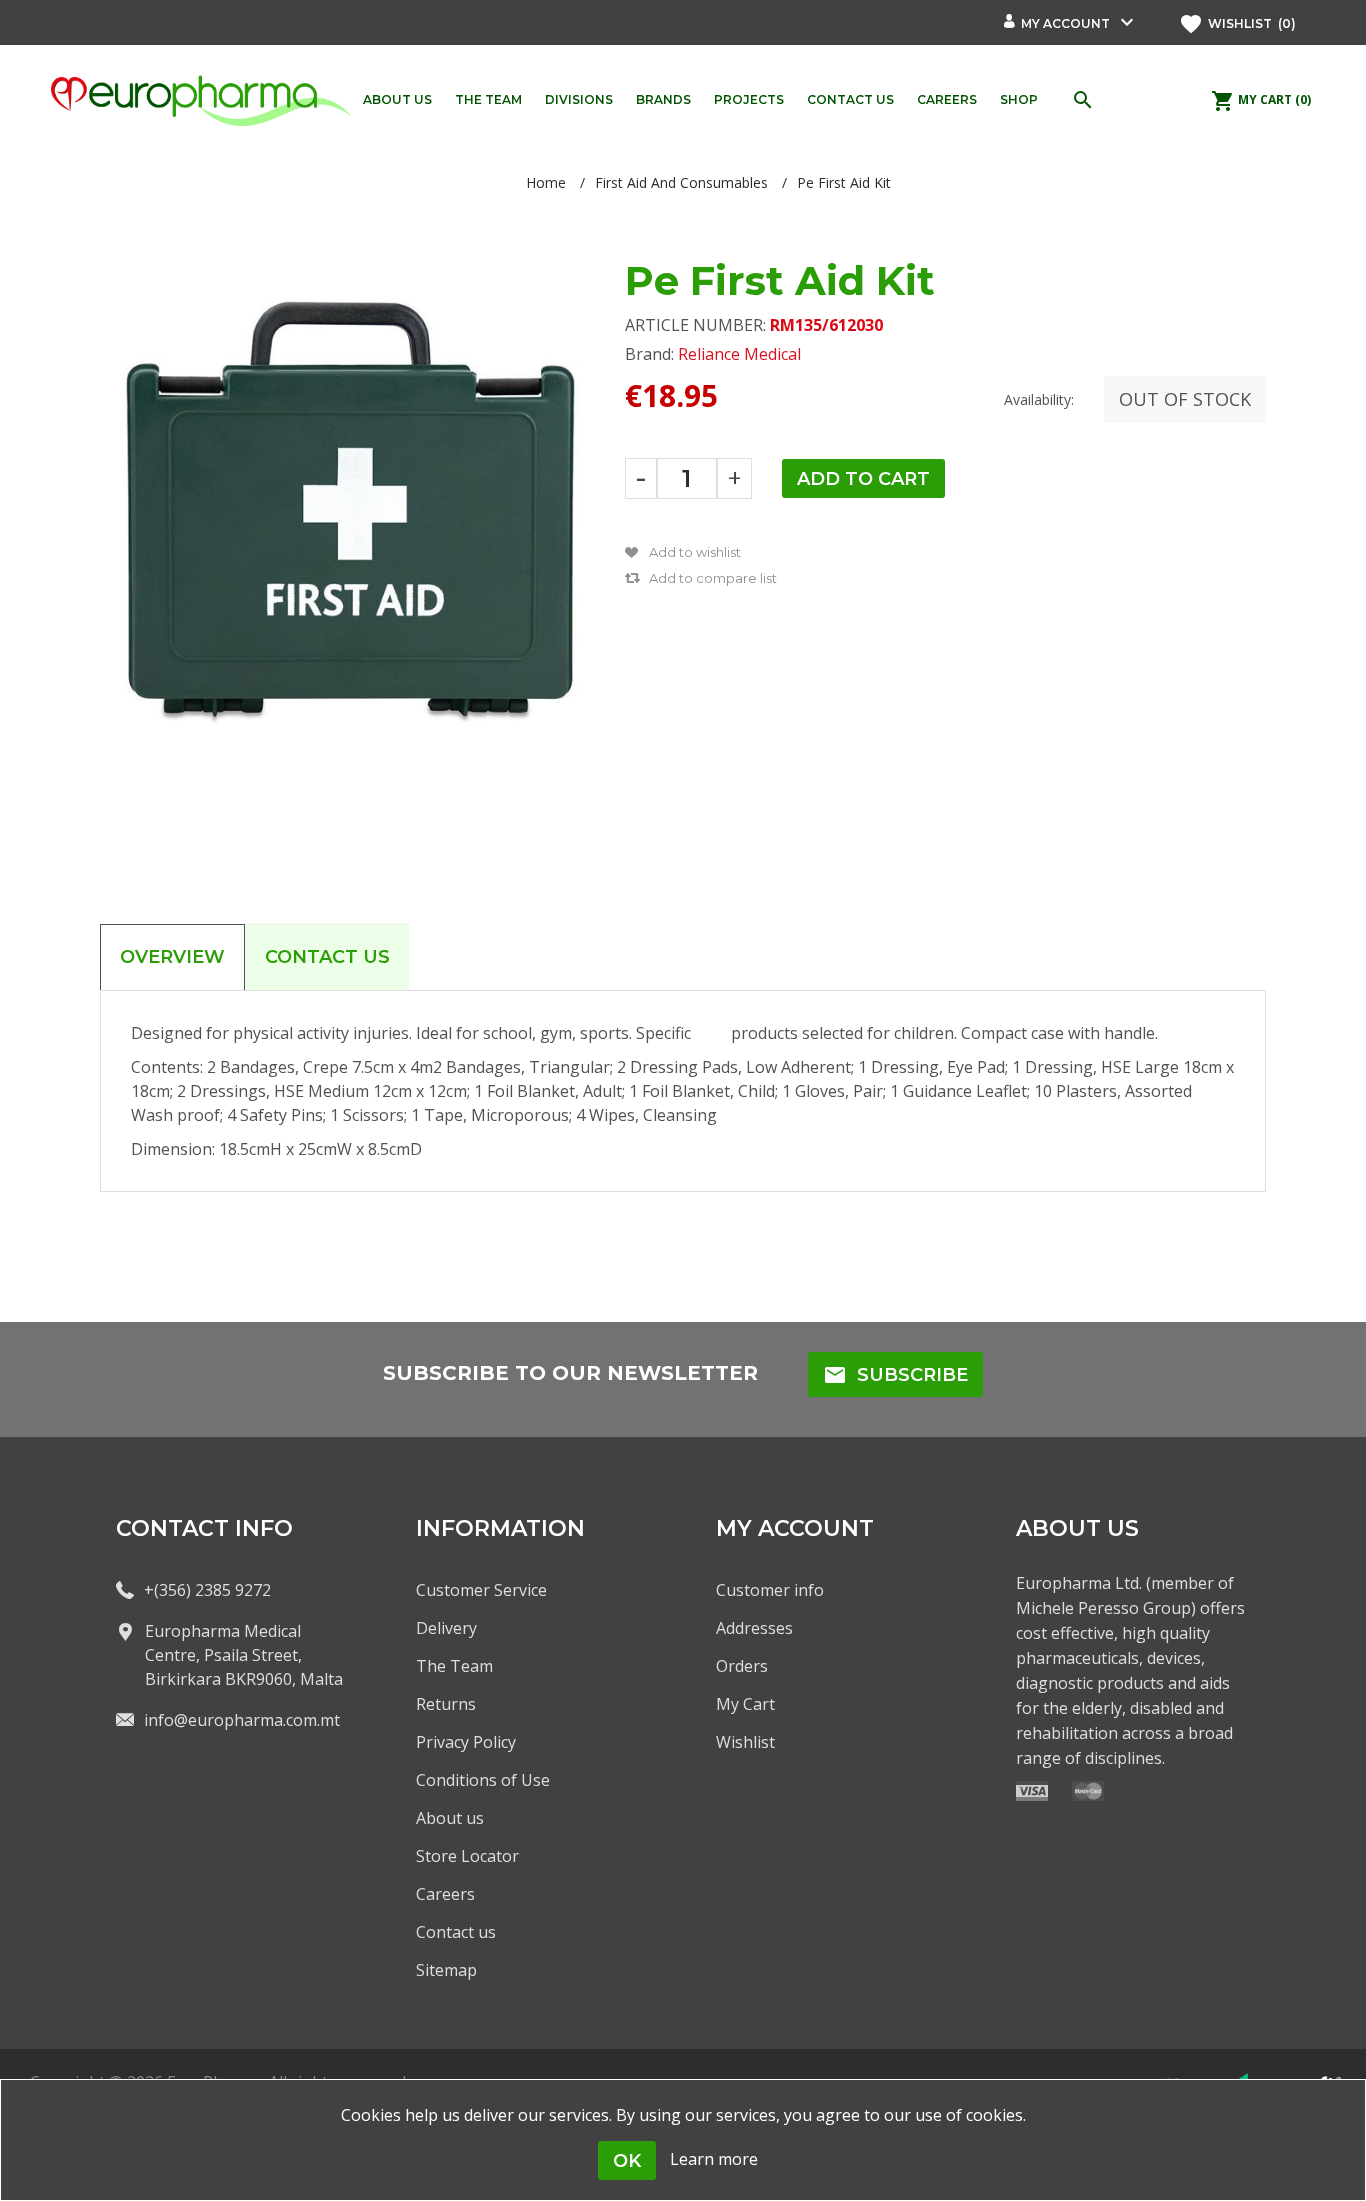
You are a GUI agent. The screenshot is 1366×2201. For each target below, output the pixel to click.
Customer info (770, 1590)
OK (627, 2161)
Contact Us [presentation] (327, 957)
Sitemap (446, 1970)
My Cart (745, 1704)
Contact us (456, 1932)
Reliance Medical (739, 354)
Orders (742, 1666)
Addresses (754, 1628)
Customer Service (481, 1590)
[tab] (172, 957)
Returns (446, 1704)
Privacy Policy (466, 1742)
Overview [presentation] (172, 957)
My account (1065, 23)
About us (450, 1818)
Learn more (714, 2159)
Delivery (446, 1628)
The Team (454, 1666)
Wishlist (745, 1742)
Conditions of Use (483, 1780)
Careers (445, 1894)
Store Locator (467, 1856)
